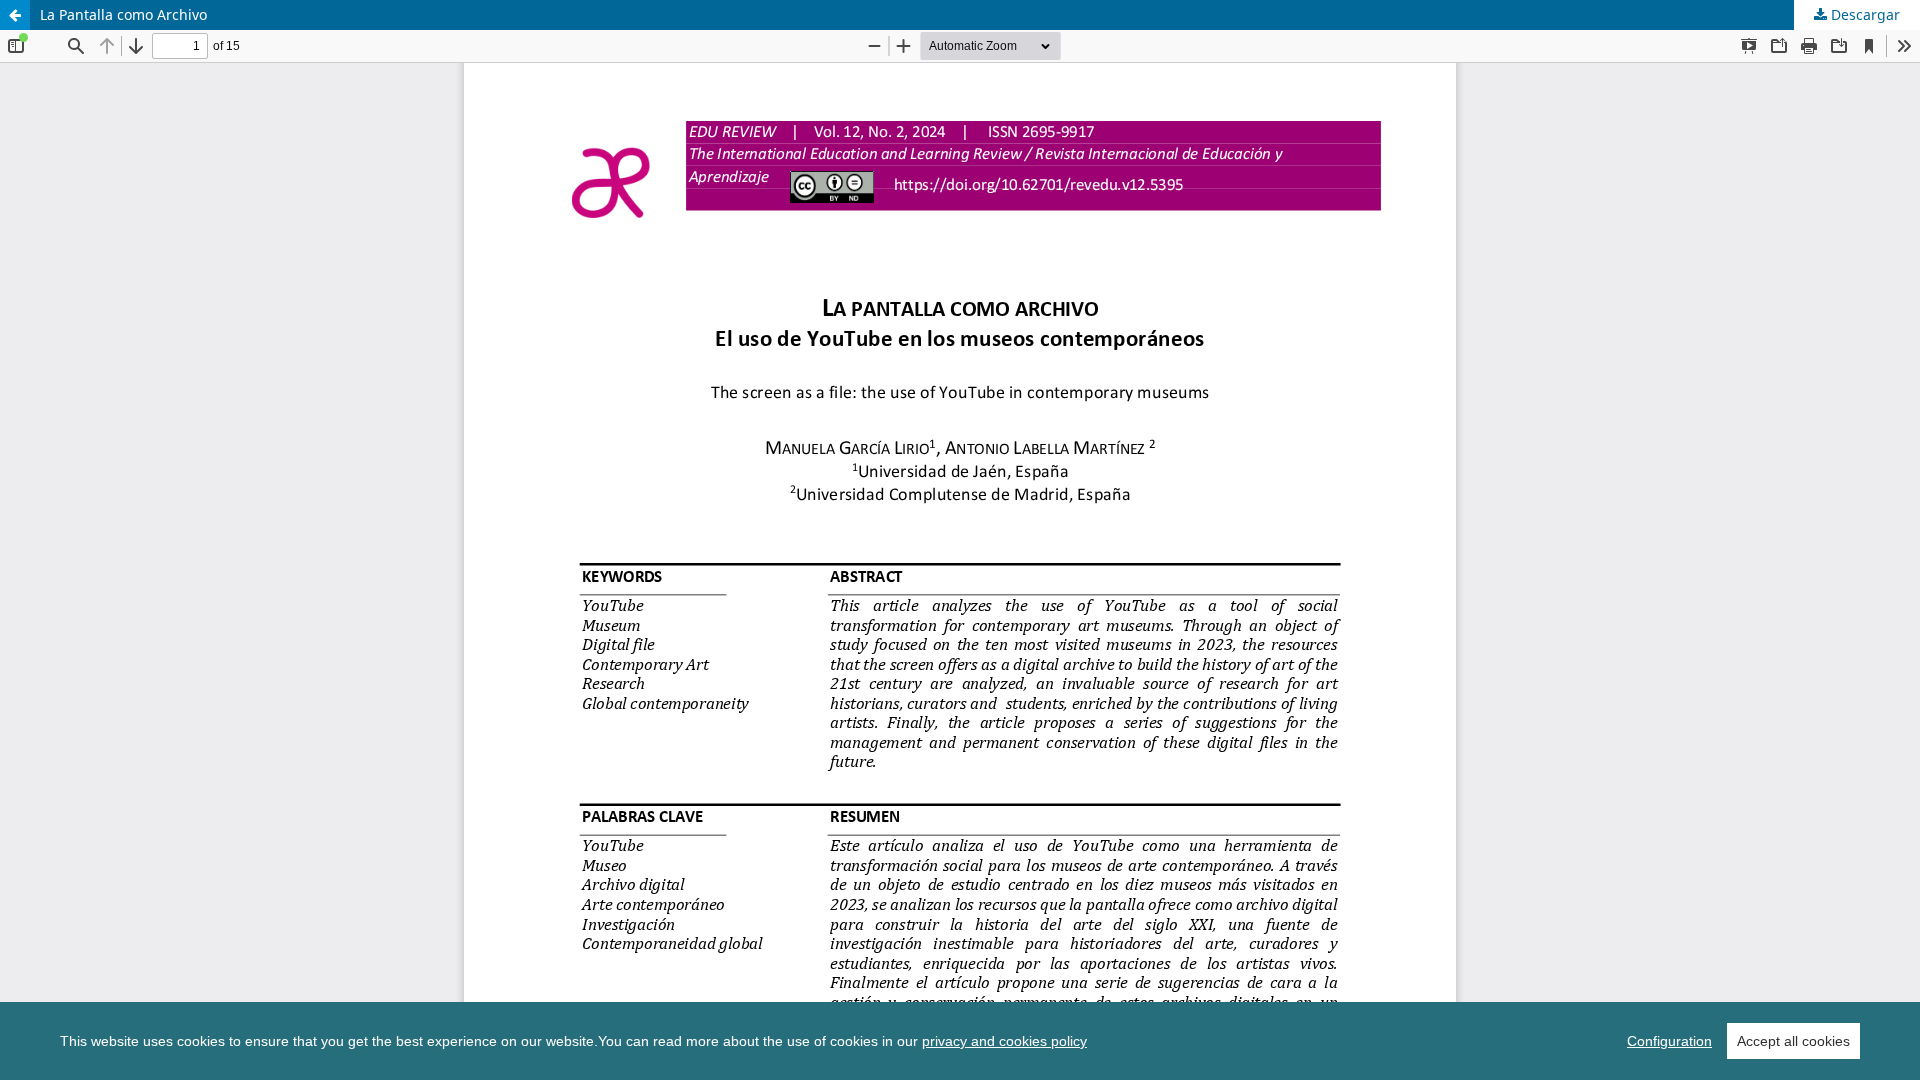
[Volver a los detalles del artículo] (15, 15)
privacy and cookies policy (1004, 1041)
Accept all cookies (1793, 1041)
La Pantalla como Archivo (123, 14)
